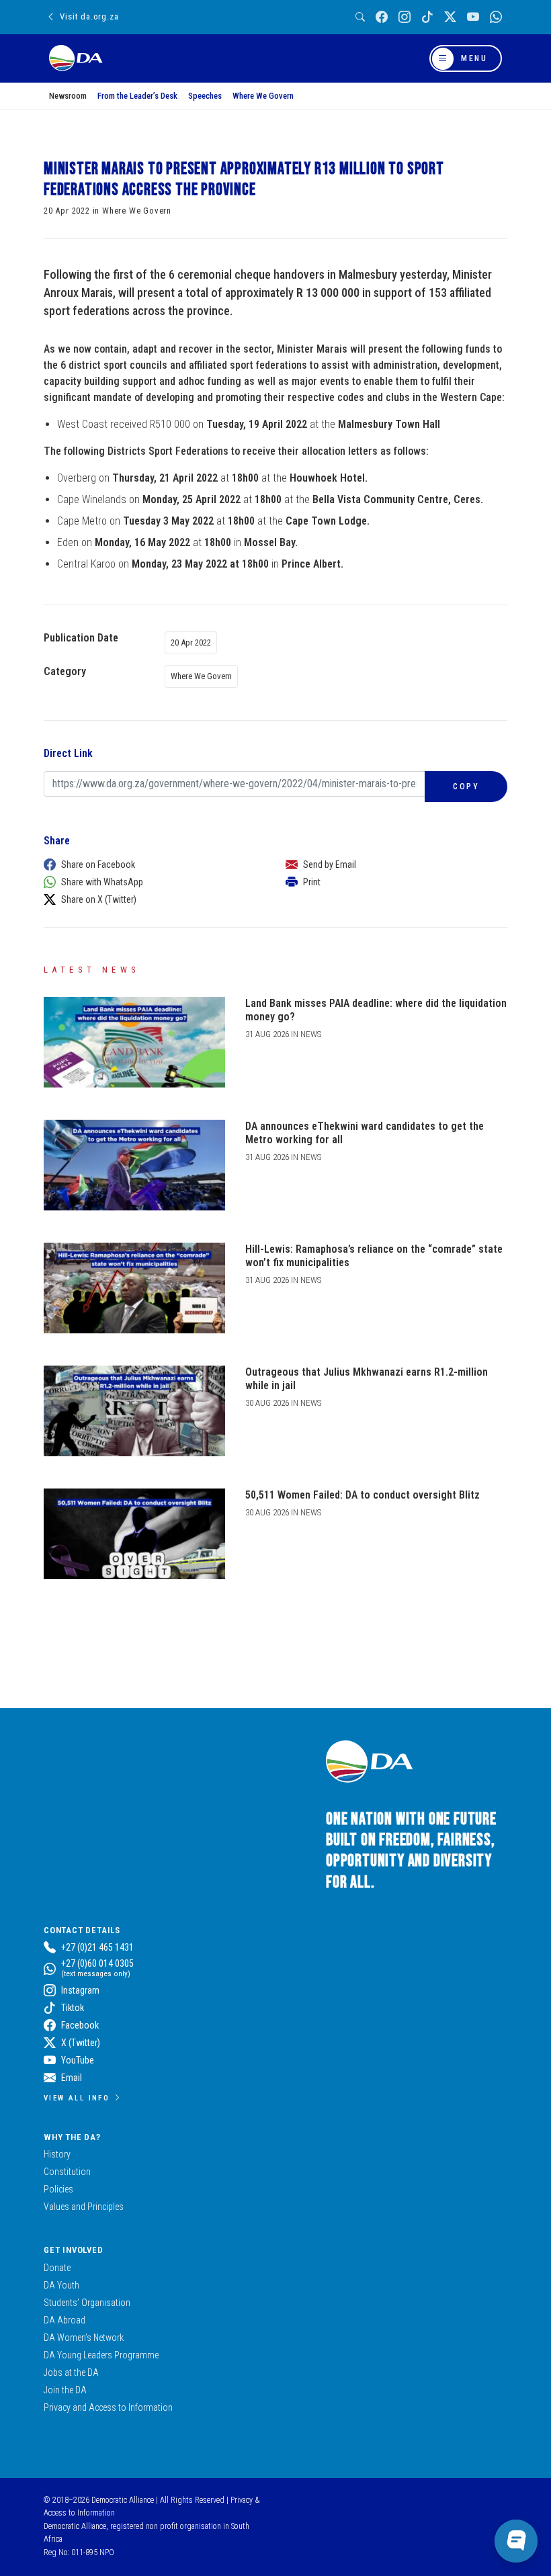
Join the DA (65, 2390)
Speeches (205, 96)
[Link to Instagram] (405, 17)
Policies (58, 2189)
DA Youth (61, 2285)
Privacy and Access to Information (108, 2407)
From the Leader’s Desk (137, 96)
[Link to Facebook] (382, 17)
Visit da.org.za (89, 16)
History (57, 2154)
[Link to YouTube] (473, 17)
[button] (151, 864)
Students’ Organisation (87, 2303)
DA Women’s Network (84, 2338)
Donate (57, 2268)
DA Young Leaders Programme (101, 2355)
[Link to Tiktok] (427, 17)
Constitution (67, 2172)
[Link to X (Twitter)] (450, 17)
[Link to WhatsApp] (496, 17)
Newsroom (68, 96)
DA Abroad (65, 2320)
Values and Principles (84, 2207)
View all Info (77, 2098)
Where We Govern (263, 96)
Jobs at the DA (71, 2372)
